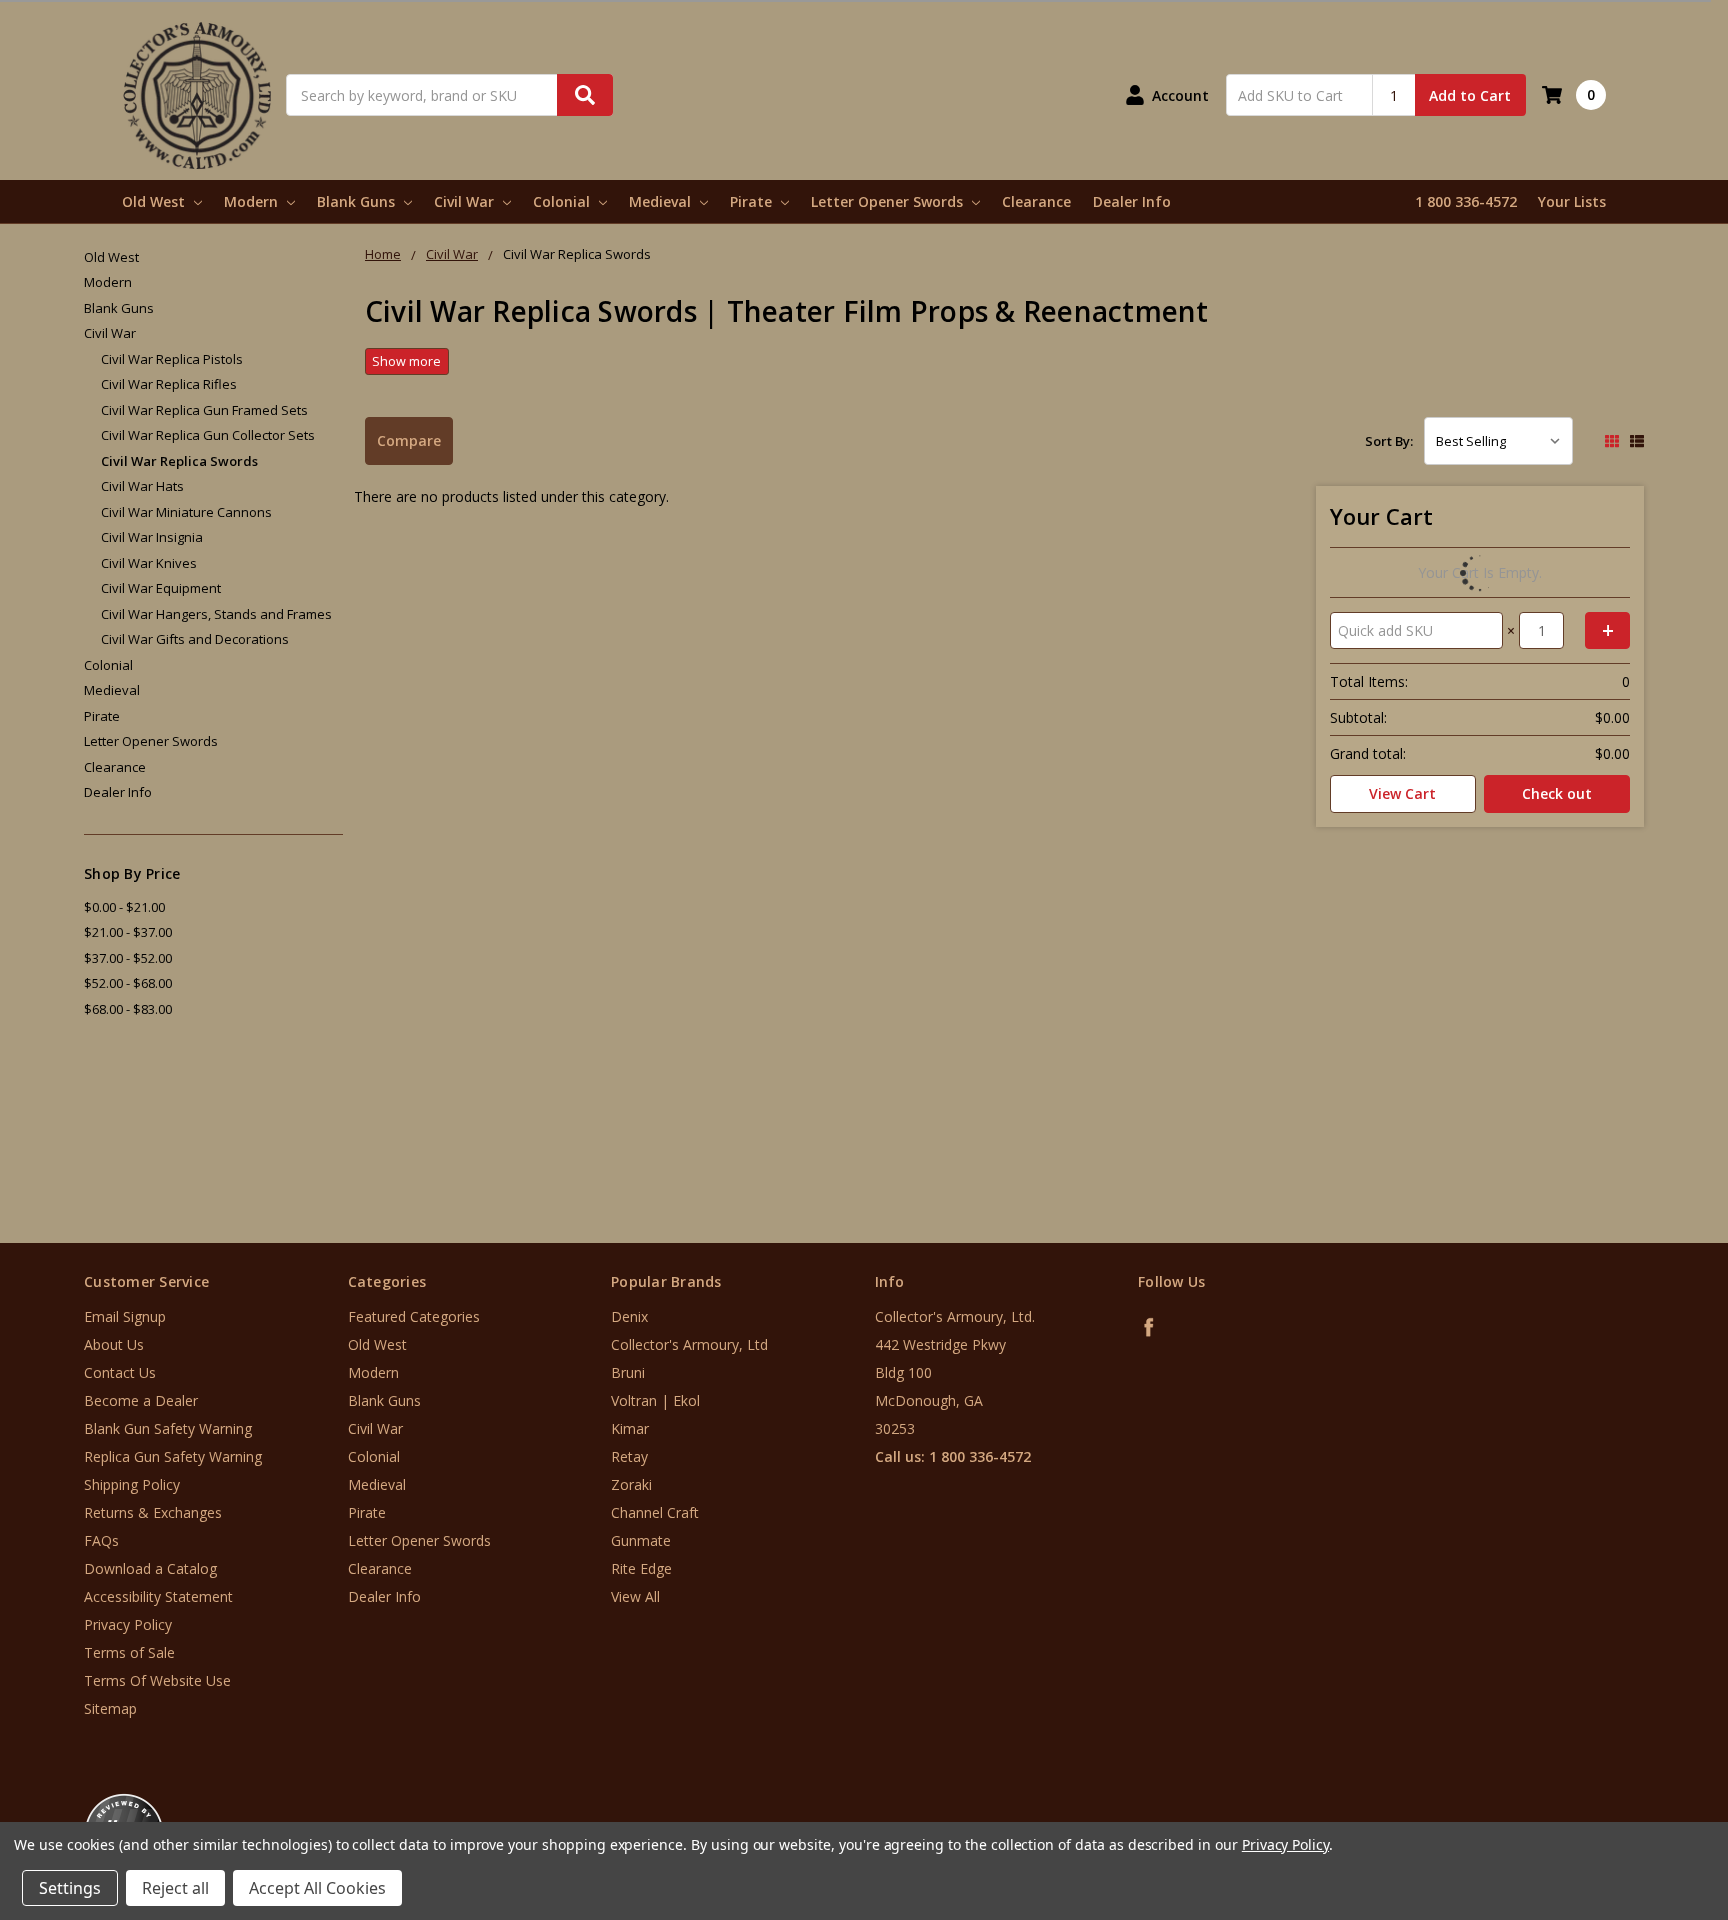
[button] (1645, 1799)
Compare (409, 440)
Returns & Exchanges (153, 1512)
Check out (1557, 793)
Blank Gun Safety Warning (168, 1428)
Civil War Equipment (161, 588)
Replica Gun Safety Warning (173, 1456)
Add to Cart (1470, 95)
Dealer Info (1132, 201)
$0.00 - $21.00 (124, 907)
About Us (114, 1344)
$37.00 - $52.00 (128, 958)
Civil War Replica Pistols (172, 359)
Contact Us (120, 1372)
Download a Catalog (150, 1568)
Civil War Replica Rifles (169, 384)
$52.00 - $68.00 (128, 983)
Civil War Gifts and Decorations (195, 639)
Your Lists (1572, 201)
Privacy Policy (128, 1624)
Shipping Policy (132, 1484)
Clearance (1036, 201)
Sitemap (110, 1708)
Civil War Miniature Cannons (186, 512)
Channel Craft (655, 1512)
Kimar (630, 1428)
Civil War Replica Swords (179, 461)
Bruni (628, 1372)
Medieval (662, 201)
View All (635, 1596)
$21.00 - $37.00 (128, 932)
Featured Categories (414, 1316)
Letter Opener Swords (889, 201)
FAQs (101, 1540)
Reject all (175, 1888)
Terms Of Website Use (157, 1680)
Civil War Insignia (152, 537)
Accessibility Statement (158, 1596)
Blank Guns (358, 201)
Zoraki (631, 1484)
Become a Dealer (141, 1400)
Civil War (466, 201)
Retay (629, 1456)
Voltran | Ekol (655, 1400)
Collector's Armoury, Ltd (689, 1344)
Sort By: (1389, 441)
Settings (70, 1888)
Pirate (753, 201)
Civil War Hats (142, 486)
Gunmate (641, 1540)
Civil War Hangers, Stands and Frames (216, 614)
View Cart (1402, 793)
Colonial (563, 201)
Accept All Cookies (317, 1888)
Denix (629, 1316)
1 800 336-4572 (1466, 201)
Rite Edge (641, 1568)
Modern (253, 201)
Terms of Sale (129, 1652)
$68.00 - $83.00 (128, 1009)
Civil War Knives (149, 563)
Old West (155, 201)
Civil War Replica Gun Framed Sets (204, 410)
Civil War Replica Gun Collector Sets (208, 435)
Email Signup (125, 1316)
